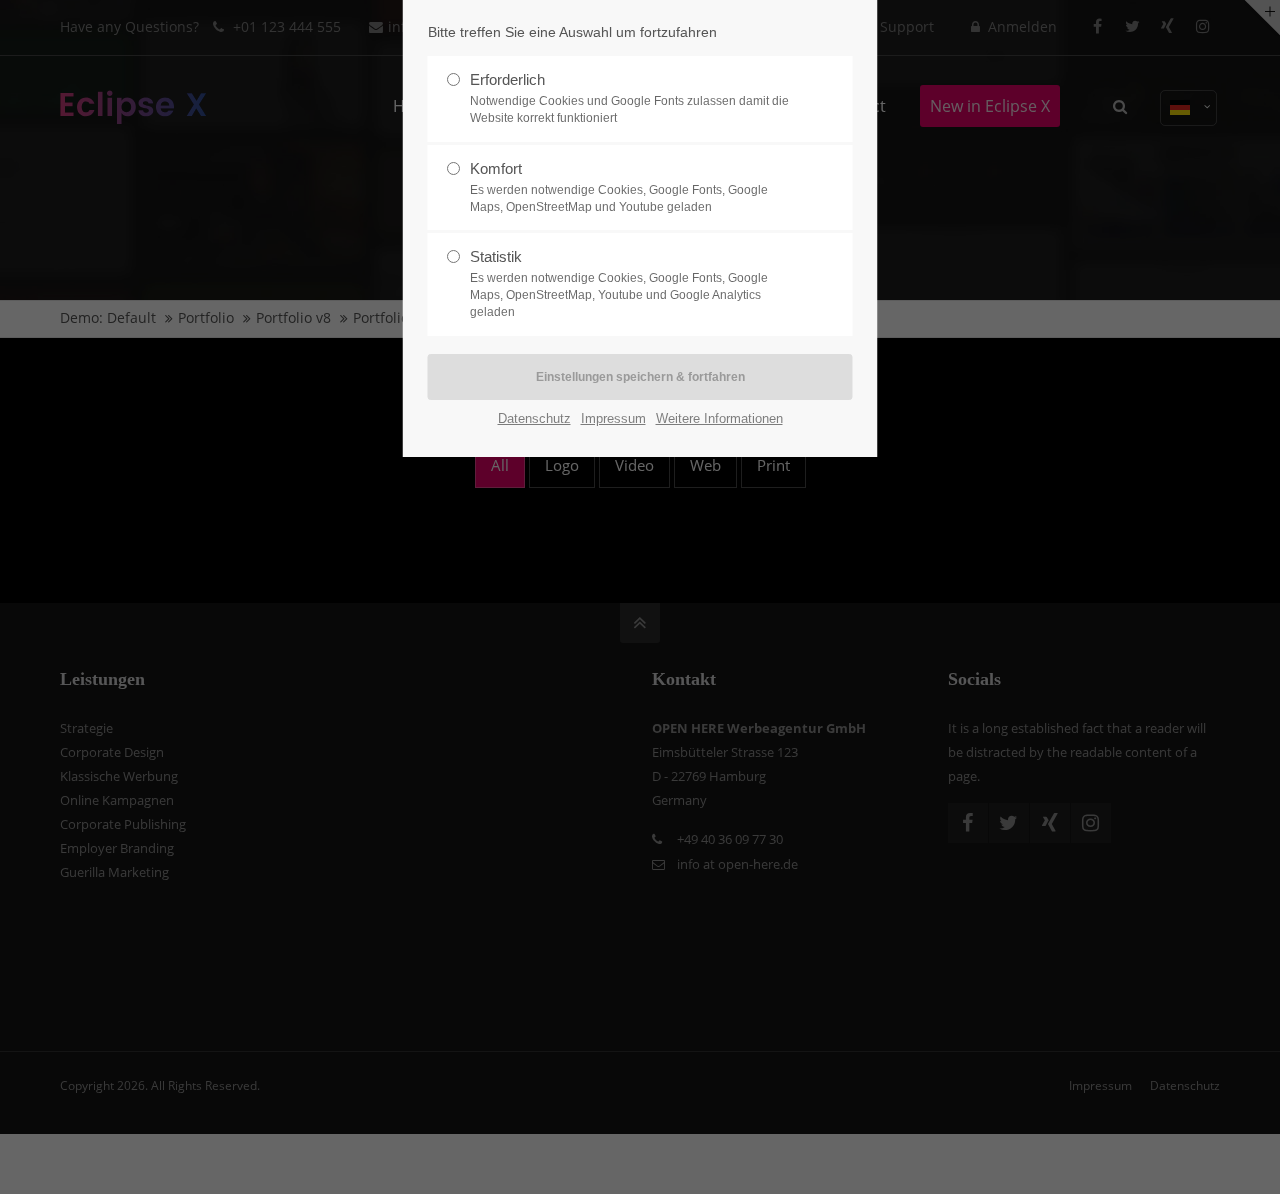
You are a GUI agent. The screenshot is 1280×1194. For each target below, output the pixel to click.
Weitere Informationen (719, 418)
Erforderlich (629, 98)
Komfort (619, 187)
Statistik (619, 283)
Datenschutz (534, 418)
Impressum (613, 418)
